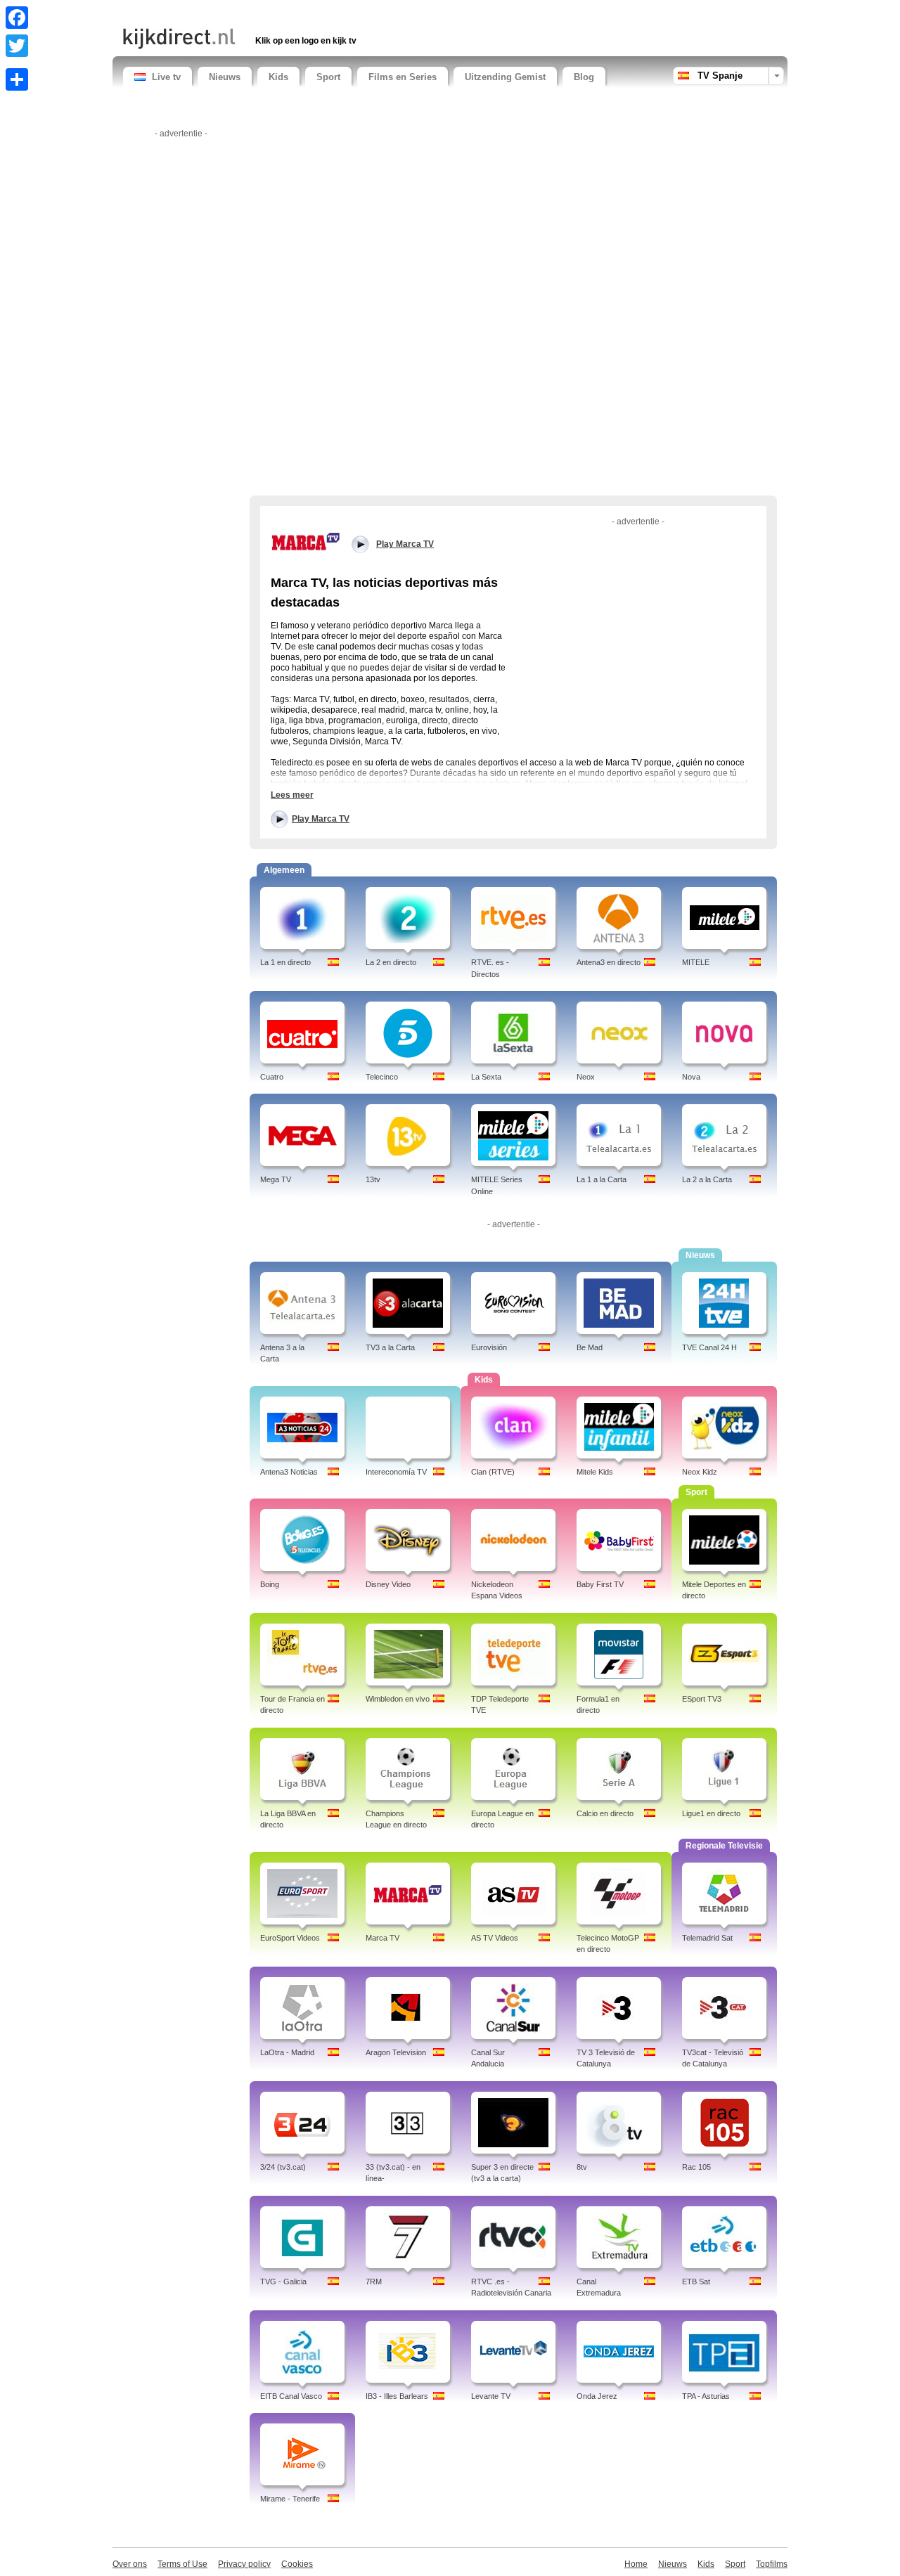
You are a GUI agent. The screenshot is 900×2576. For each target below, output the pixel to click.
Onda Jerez (597, 2396)
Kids (278, 77)
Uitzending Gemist (505, 77)
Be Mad (590, 1347)
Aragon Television (396, 2052)
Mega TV (276, 1179)
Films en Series (403, 77)
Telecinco (382, 1077)
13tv (373, 1179)
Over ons (130, 2564)
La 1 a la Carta (602, 1179)
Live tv (166, 77)
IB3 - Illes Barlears (397, 2396)
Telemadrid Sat (707, 1938)
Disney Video (388, 1584)
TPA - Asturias (706, 2396)
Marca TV (382, 1938)
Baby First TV (600, 1584)
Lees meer (292, 795)
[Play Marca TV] (306, 541)
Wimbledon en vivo (398, 1699)
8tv (582, 2167)
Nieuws (225, 77)
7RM (374, 2281)
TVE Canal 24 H (709, 1347)
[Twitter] (17, 46)
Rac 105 (696, 2167)
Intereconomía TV (396, 1472)
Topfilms (772, 2564)
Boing (270, 1584)
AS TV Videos (495, 1938)
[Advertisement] (288, 12)
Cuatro (272, 1077)
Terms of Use (182, 2564)
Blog (584, 77)
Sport (328, 77)
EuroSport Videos (290, 1938)
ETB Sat (696, 2281)
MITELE (696, 962)
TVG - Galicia (283, 2281)
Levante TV (491, 2396)
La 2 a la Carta (707, 1179)
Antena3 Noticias (289, 1472)
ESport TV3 (702, 1699)
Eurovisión (489, 1347)
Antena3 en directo (609, 962)
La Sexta (486, 1077)
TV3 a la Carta (390, 1347)
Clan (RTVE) (493, 1472)
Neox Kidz (700, 1472)
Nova (691, 1077)
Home (636, 2564)
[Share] (17, 79)
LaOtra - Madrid (287, 2052)
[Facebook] (17, 18)
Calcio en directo (605, 1813)
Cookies (297, 2564)
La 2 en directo (391, 962)
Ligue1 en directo (711, 1813)
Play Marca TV (321, 819)
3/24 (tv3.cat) (283, 2167)
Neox (586, 1077)
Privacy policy (244, 2564)
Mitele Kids (595, 1472)
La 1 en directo (285, 962)
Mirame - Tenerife (290, 2499)
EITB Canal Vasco (291, 2396)
